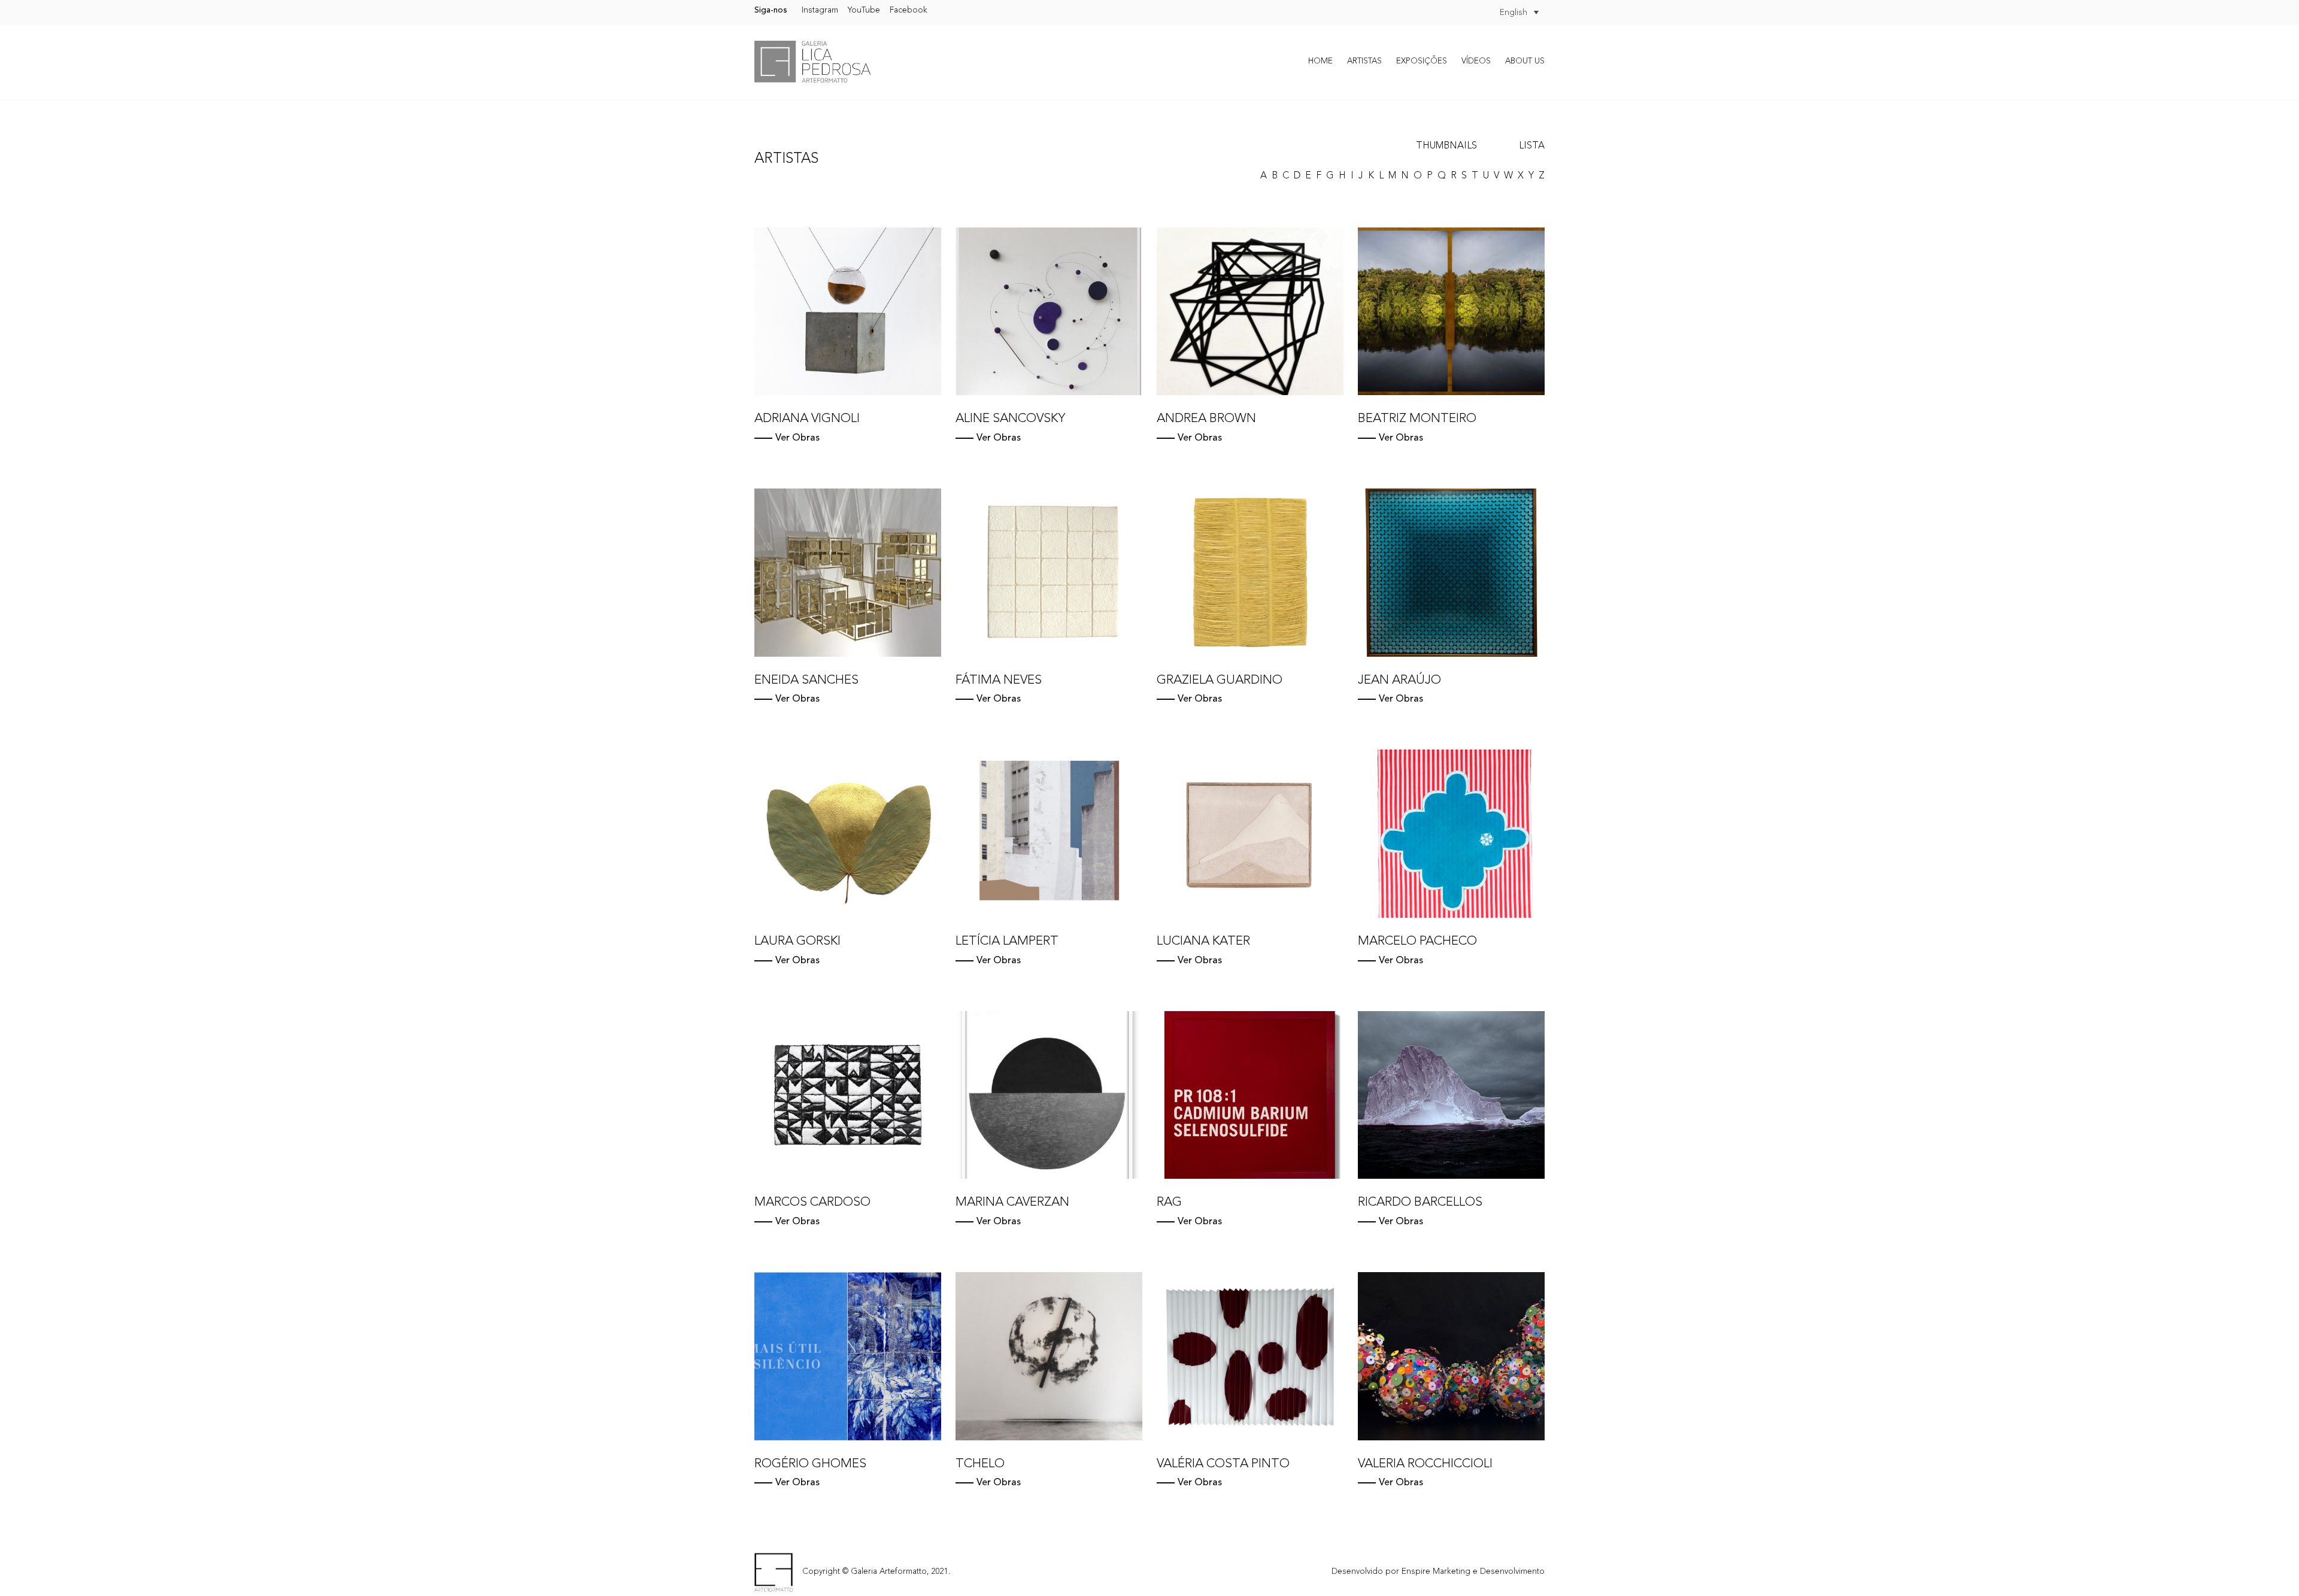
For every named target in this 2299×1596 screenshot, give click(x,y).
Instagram (820, 10)
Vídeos (1476, 61)
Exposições (1422, 61)
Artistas (1364, 61)
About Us (1525, 61)
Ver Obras (797, 438)
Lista (1532, 146)
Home (1320, 61)
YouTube (864, 10)
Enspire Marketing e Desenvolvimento (1473, 1572)
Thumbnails (1446, 146)
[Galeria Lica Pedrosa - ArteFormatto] (812, 62)
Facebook (909, 10)
